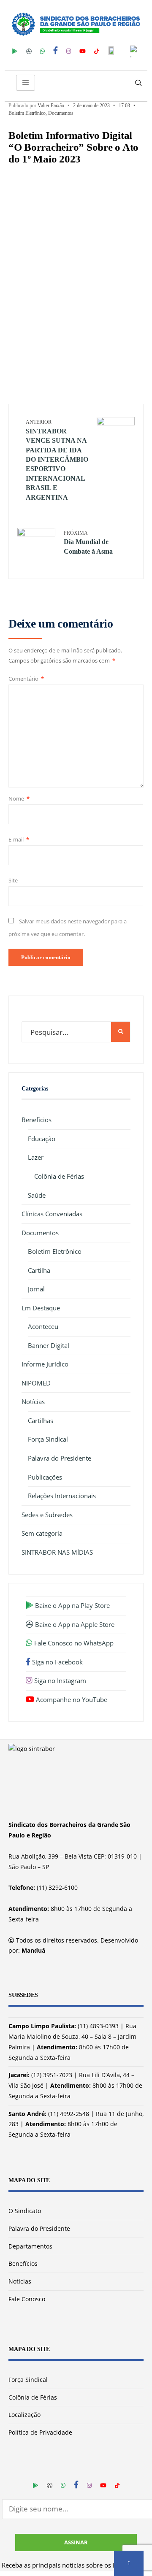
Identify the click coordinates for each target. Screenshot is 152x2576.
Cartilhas (41, 1421)
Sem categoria (42, 1533)
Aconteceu (43, 1326)
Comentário (26, 679)
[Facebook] (56, 50)
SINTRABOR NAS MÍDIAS (57, 1552)
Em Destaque (41, 1308)
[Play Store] (15, 50)
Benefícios (37, 1120)
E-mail (19, 839)
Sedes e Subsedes (47, 1515)
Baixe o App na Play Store (72, 1605)
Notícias (33, 1402)
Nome (19, 798)
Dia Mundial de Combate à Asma (88, 543)
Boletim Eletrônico (27, 113)
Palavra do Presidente (60, 1458)
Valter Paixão (51, 106)
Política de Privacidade (40, 2432)
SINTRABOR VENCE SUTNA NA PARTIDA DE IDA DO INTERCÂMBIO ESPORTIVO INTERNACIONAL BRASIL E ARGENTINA (57, 460)
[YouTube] (83, 50)
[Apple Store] (29, 50)
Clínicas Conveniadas (52, 1214)
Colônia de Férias (59, 1176)
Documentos (61, 113)
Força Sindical (48, 1439)
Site (13, 880)
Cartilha (39, 1270)
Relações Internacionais (62, 1496)
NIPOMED (36, 1383)
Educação (42, 1139)
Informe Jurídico (45, 1364)
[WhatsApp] (42, 50)
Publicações (45, 1477)
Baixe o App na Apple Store (74, 1624)
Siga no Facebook (57, 1662)
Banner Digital (49, 1345)
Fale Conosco (27, 2299)
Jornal (36, 1289)
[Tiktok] (96, 50)
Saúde (37, 1195)
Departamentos (30, 2246)
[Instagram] (69, 50)
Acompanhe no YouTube (71, 1699)
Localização (24, 2415)
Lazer (36, 1157)
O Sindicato (25, 2211)
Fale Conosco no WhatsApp (73, 1643)
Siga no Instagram (59, 1680)
